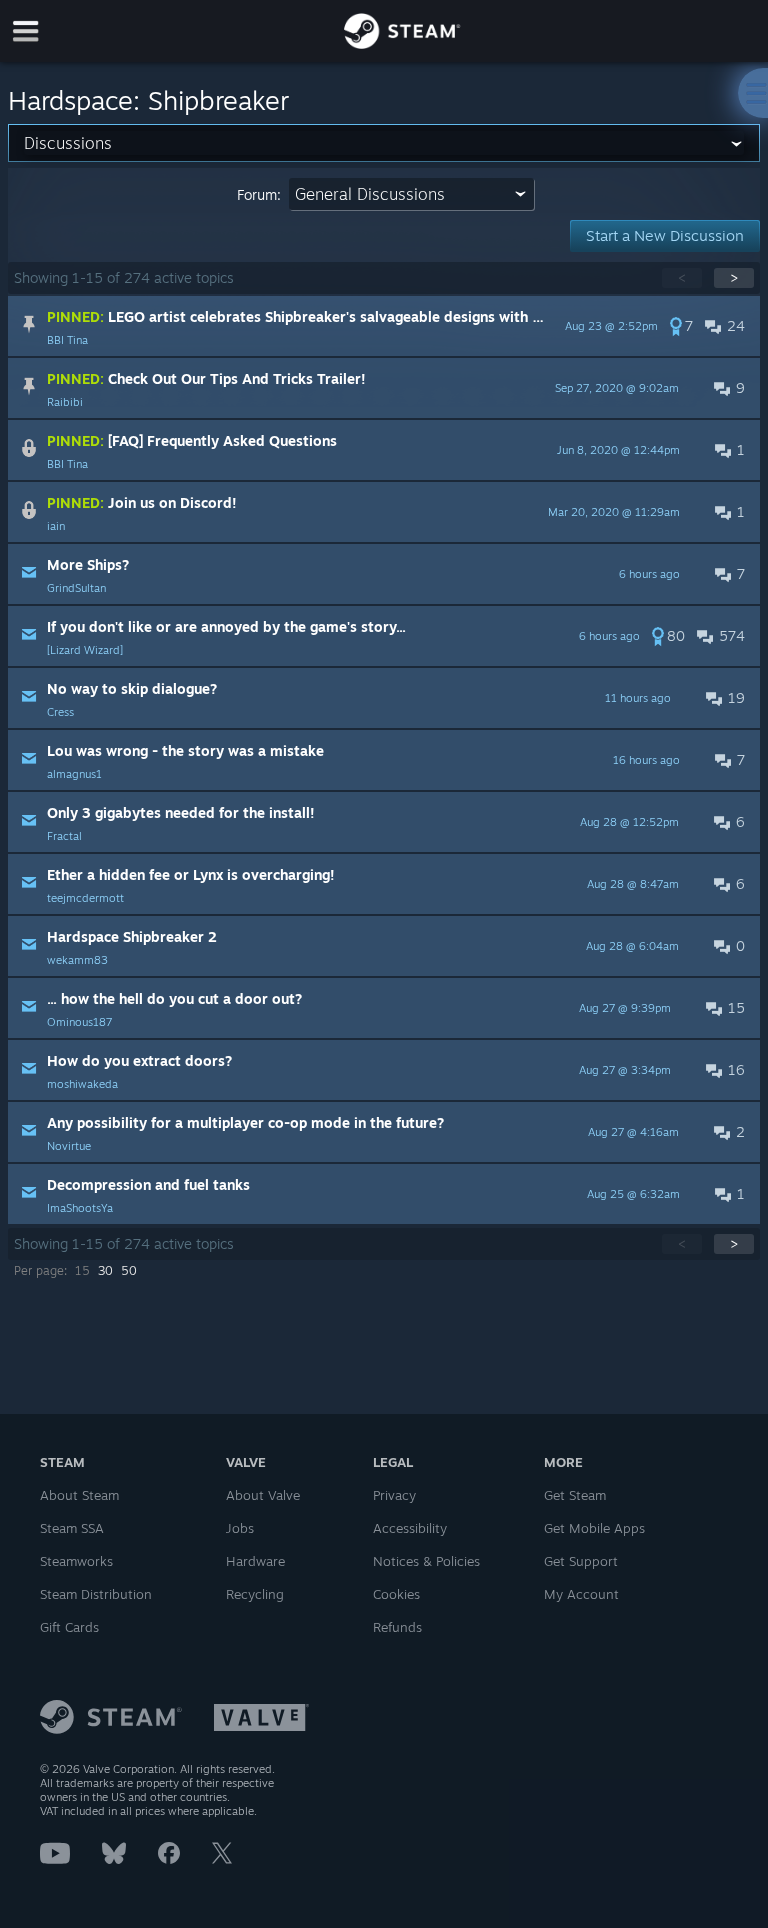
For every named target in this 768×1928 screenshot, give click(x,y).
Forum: (259, 194)
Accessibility (410, 1528)
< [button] (682, 277)
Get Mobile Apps (594, 1528)
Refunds (397, 1627)
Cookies (396, 1594)
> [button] (734, 277)
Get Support (581, 1561)
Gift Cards (69, 1627)
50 (129, 1270)
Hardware (255, 1561)
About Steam (79, 1495)
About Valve (263, 1495)
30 (105, 1270)
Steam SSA (72, 1528)
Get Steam (575, 1495)
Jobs (240, 1528)
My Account (581, 1594)
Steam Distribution (96, 1594)
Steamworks (76, 1561)
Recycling (255, 1594)
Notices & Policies (426, 1561)
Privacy (394, 1495)
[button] (384, 326)
